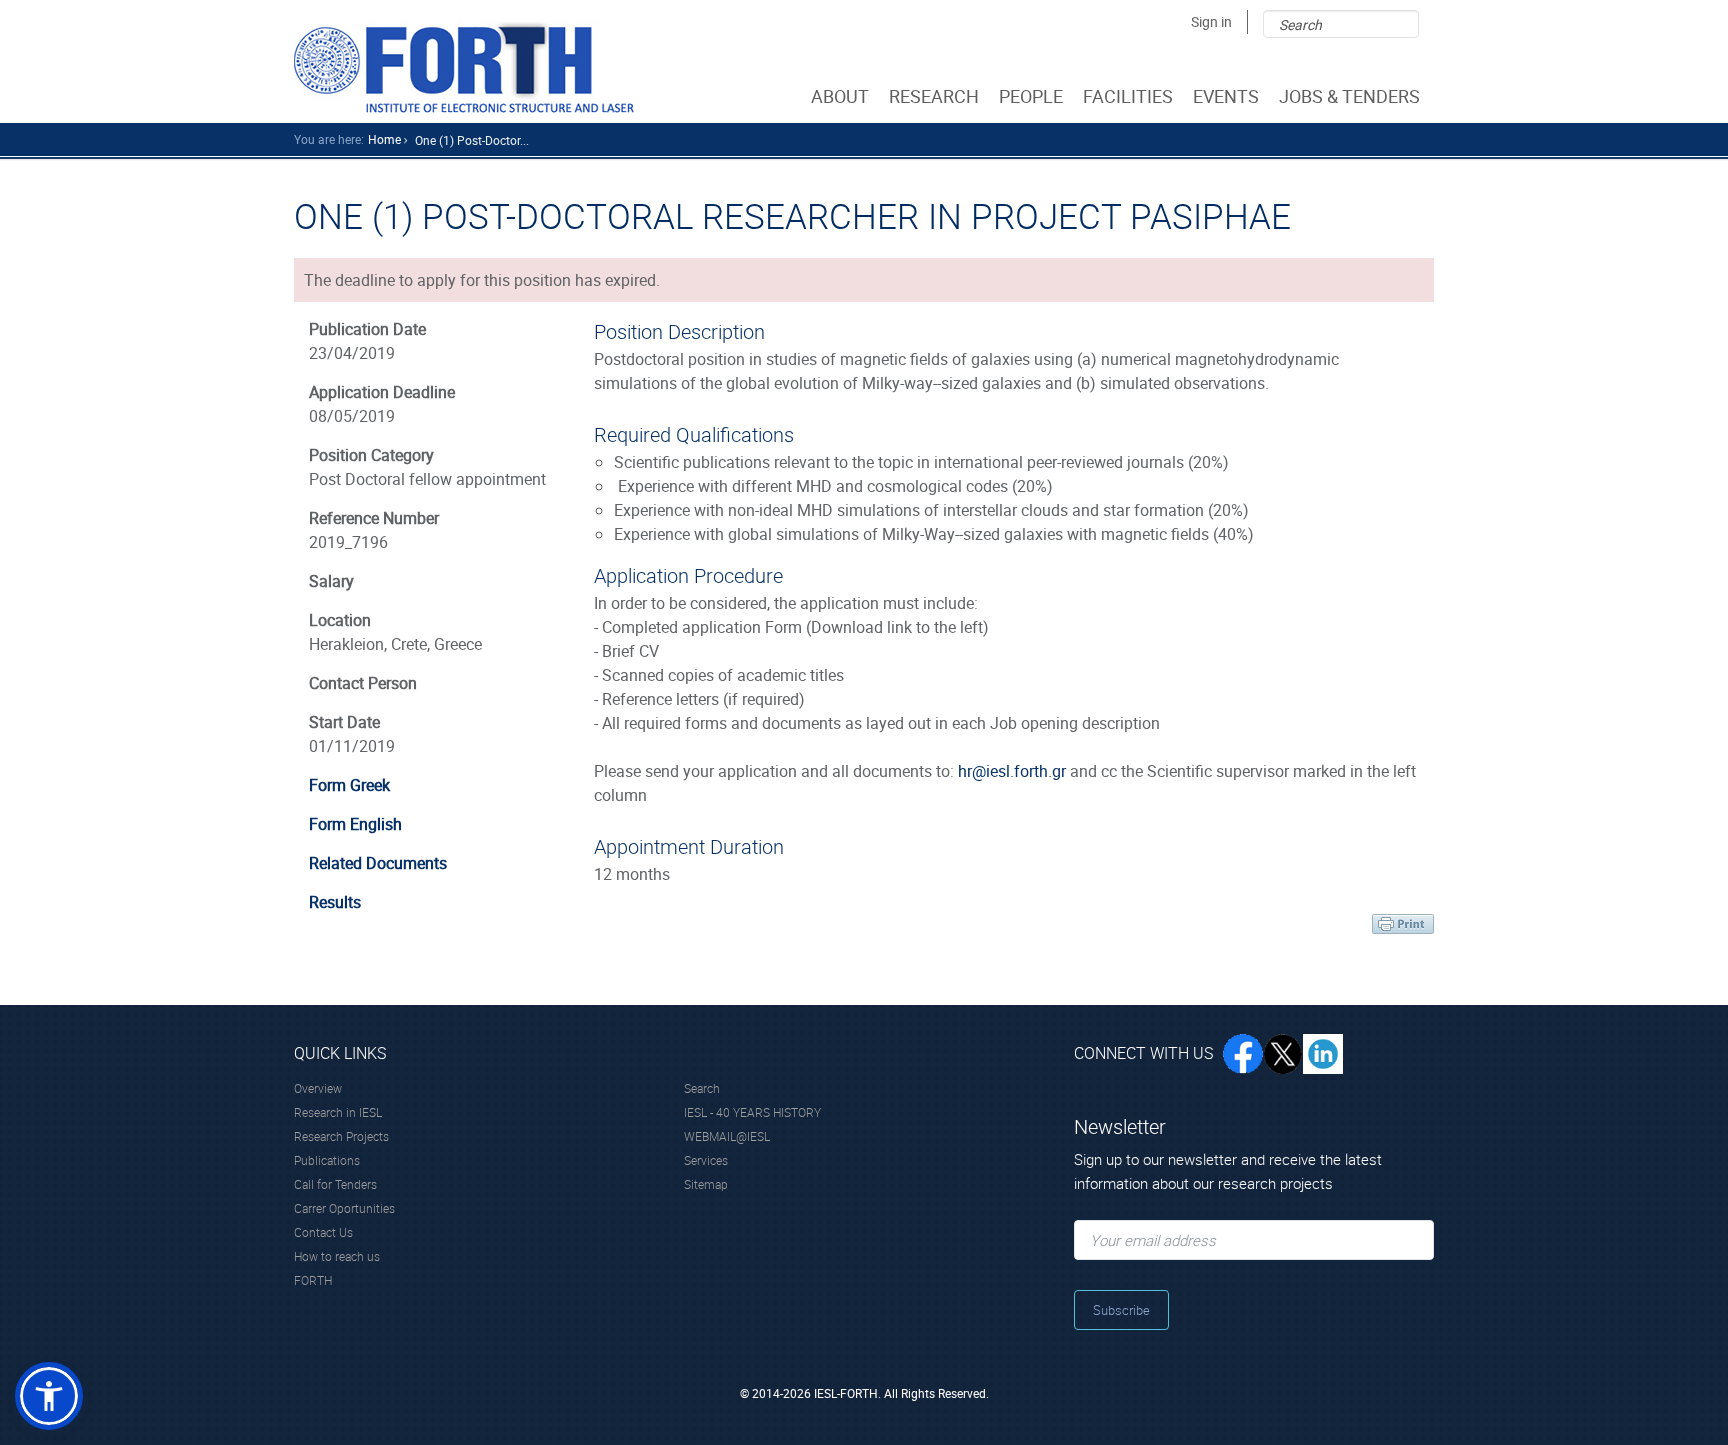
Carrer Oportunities (344, 1208)
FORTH (313, 1280)
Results (335, 902)
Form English (355, 824)
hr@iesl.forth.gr (1012, 771)
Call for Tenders (335, 1184)
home (384, 139)
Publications (327, 1160)
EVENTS (1226, 96)
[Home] (464, 66)
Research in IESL (338, 1112)
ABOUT (840, 96)
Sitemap (706, 1184)
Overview (318, 1088)
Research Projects (341, 1136)
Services (706, 1160)
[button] (49, 1396)
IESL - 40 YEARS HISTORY (752, 1112)
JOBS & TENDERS (1349, 96)
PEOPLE (1031, 96)
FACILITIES (1128, 96)
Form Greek (349, 785)
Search (702, 1088)
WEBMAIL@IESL (727, 1136)
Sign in (1211, 21)
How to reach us (337, 1256)
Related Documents (378, 863)
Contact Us (323, 1232)
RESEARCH (934, 96)
